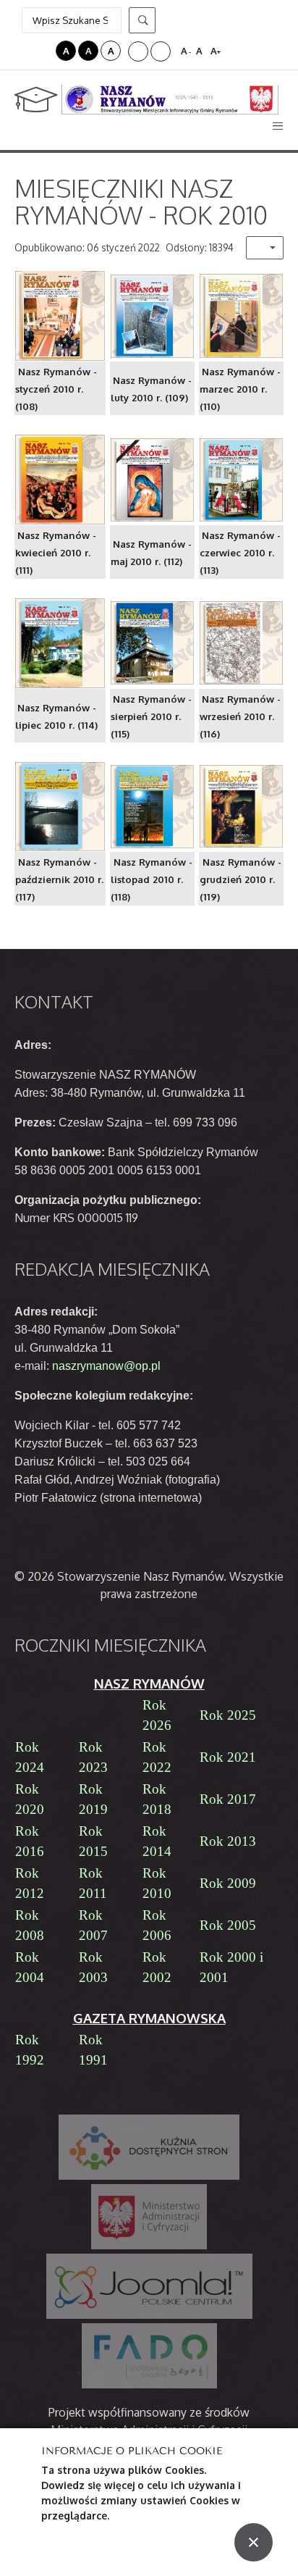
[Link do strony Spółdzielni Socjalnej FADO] (149, 2356)
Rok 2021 (228, 1757)
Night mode (43, 51)
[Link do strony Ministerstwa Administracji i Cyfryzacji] (149, 2217)
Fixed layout (138, 51)
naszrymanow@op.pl (106, 1366)
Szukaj (142, 20)
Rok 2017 (228, 1799)
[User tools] (265, 248)
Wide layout (161, 51)
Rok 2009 (228, 1883)
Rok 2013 (228, 1841)
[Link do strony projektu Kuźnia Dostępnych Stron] (149, 2147)
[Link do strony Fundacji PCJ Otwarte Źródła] (149, 2286)
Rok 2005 (228, 1925)
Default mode (24, 51)
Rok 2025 (228, 1715)
